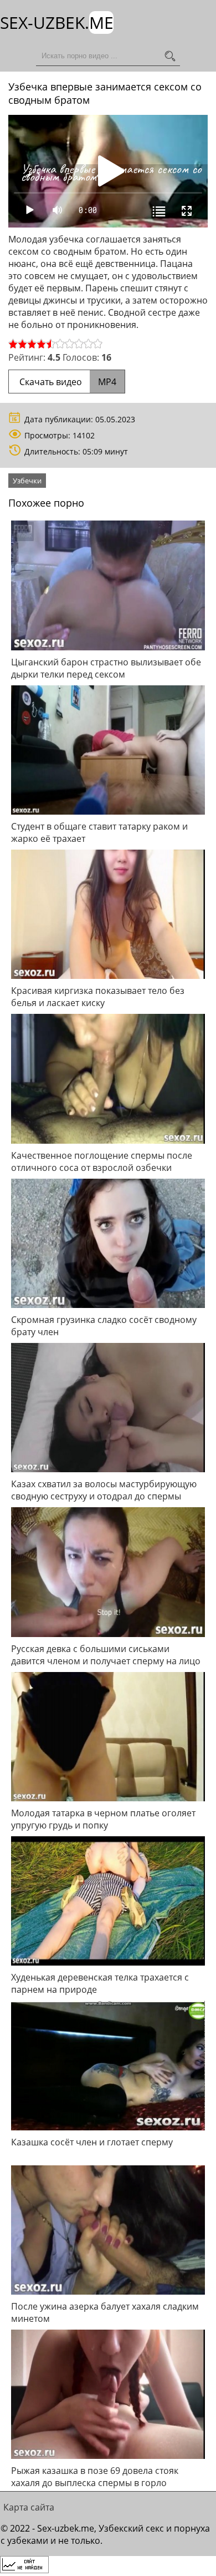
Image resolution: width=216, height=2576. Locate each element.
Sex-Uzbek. (57, 22)
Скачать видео (67, 382)
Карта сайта (29, 2507)
